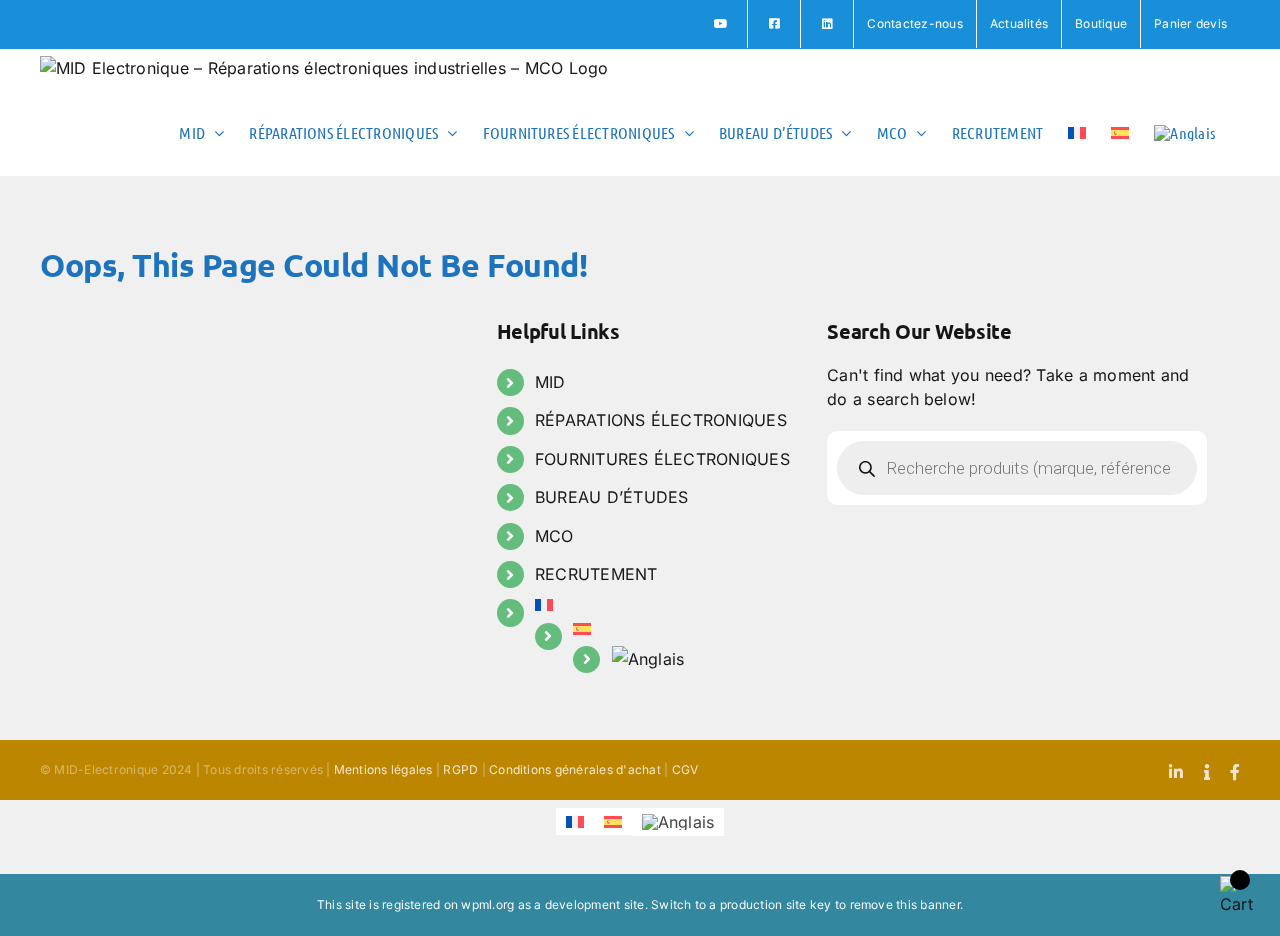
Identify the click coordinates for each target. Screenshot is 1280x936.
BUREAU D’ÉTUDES (612, 497)
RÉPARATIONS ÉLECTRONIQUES (661, 420)
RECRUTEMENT (596, 574)
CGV (685, 769)
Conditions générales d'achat (575, 769)
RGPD (460, 769)
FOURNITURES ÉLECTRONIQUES (662, 459)
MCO (554, 536)
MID (550, 382)
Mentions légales (383, 769)
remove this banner (905, 904)
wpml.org (487, 904)
